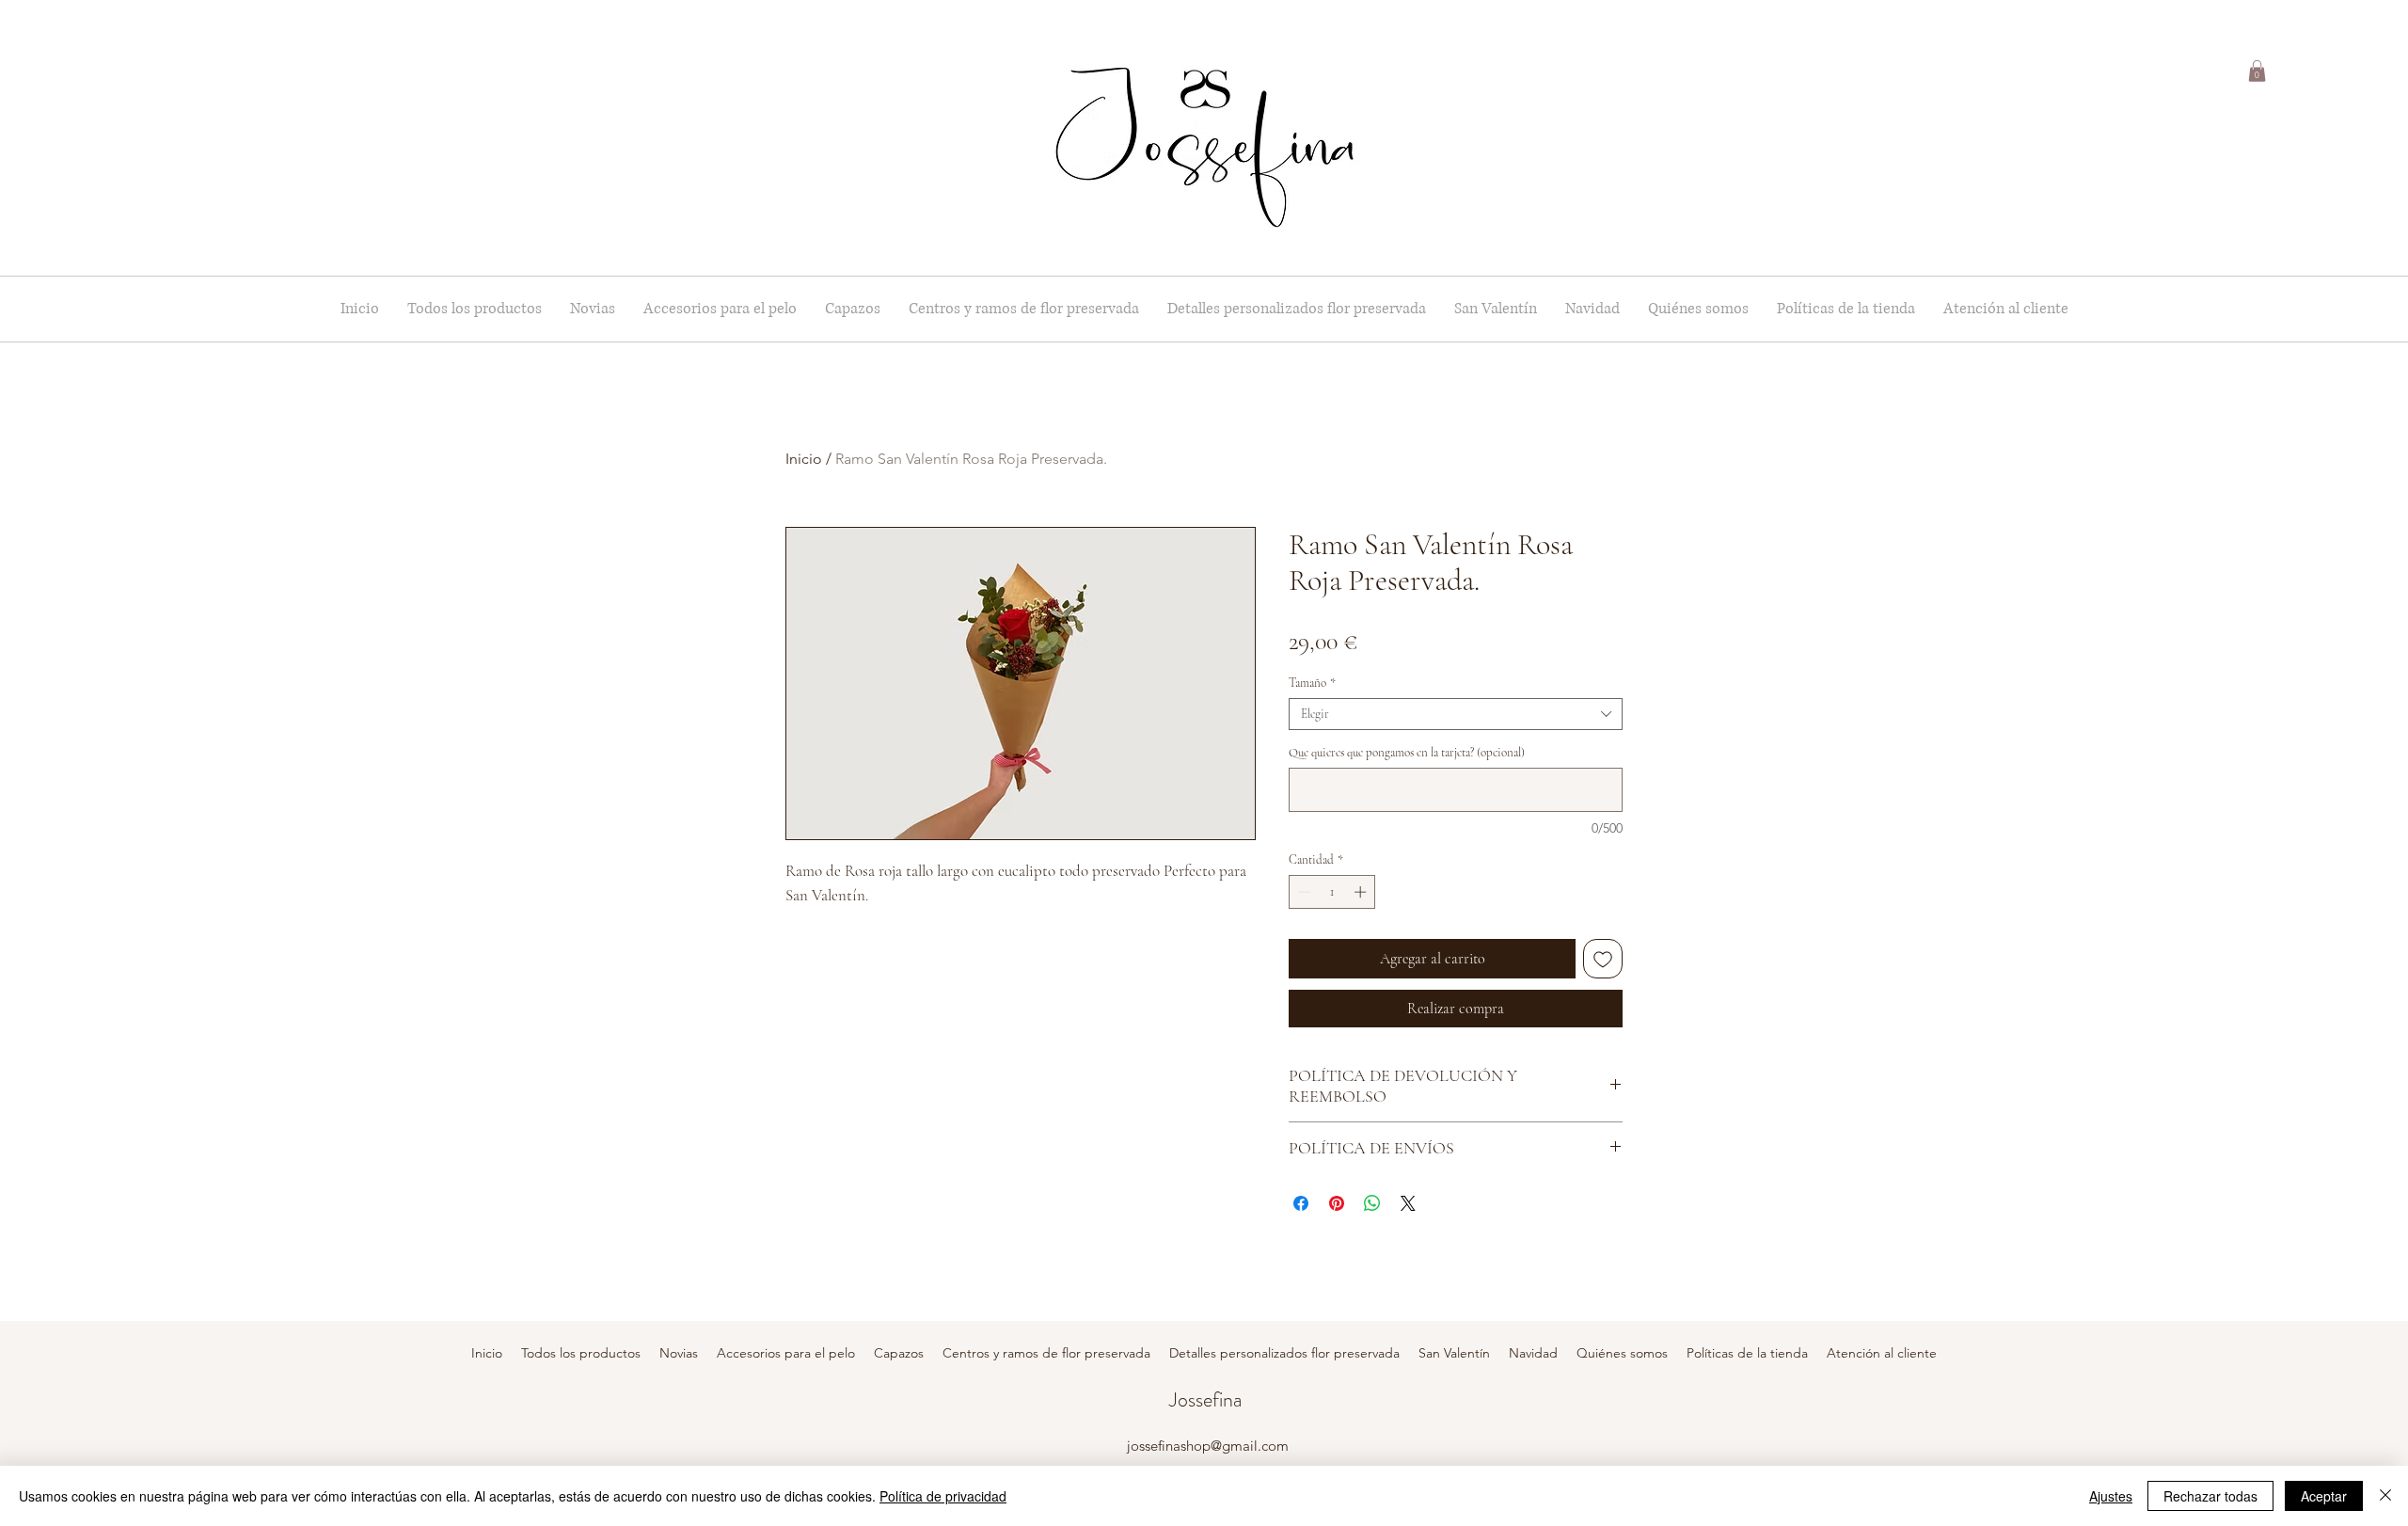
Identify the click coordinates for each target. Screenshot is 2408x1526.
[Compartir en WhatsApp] (1372, 1203)
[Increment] (1362, 892)
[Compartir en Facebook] (1301, 1203)
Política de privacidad (943, 1496)
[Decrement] (1303, 892)
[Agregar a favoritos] (1603, 959)
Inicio (804, 459)
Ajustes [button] (2111, 1496)
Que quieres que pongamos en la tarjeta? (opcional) (1407, 753)
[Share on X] (1408, 1203)
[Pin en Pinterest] (1337, 1203)
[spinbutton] (1332, 892)
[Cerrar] (2385, 1496)
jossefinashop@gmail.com (1208, 1446)
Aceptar (2324, 1496)
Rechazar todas (2210, 1496)
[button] (2257, 71)
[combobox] (1456, 714)
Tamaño (1312, 683)
